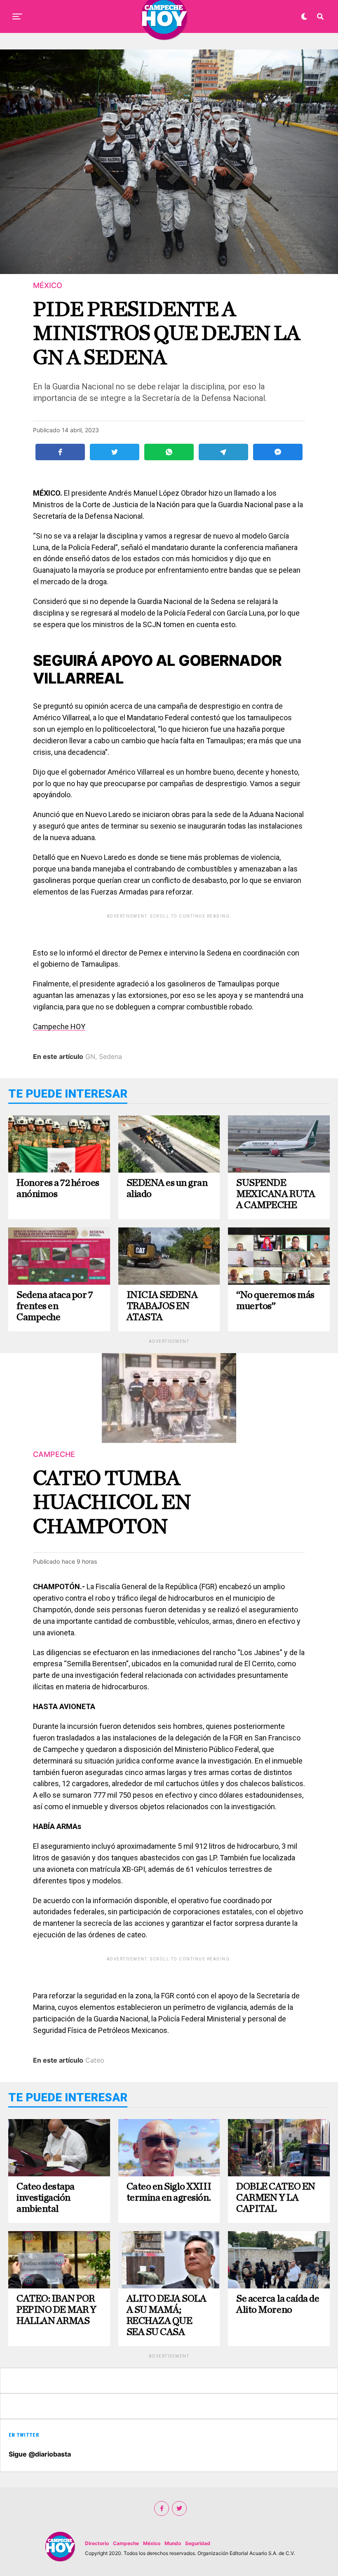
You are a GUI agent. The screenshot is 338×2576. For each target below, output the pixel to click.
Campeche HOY (59, 1027)
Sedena (110, 1056)
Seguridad (198, 2543)
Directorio (97, 2543)
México (152, 2543)
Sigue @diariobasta (40, 2454)
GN (90, 1056)
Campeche (126, 2543)
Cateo (95, 2060)
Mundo (173, 2543)
